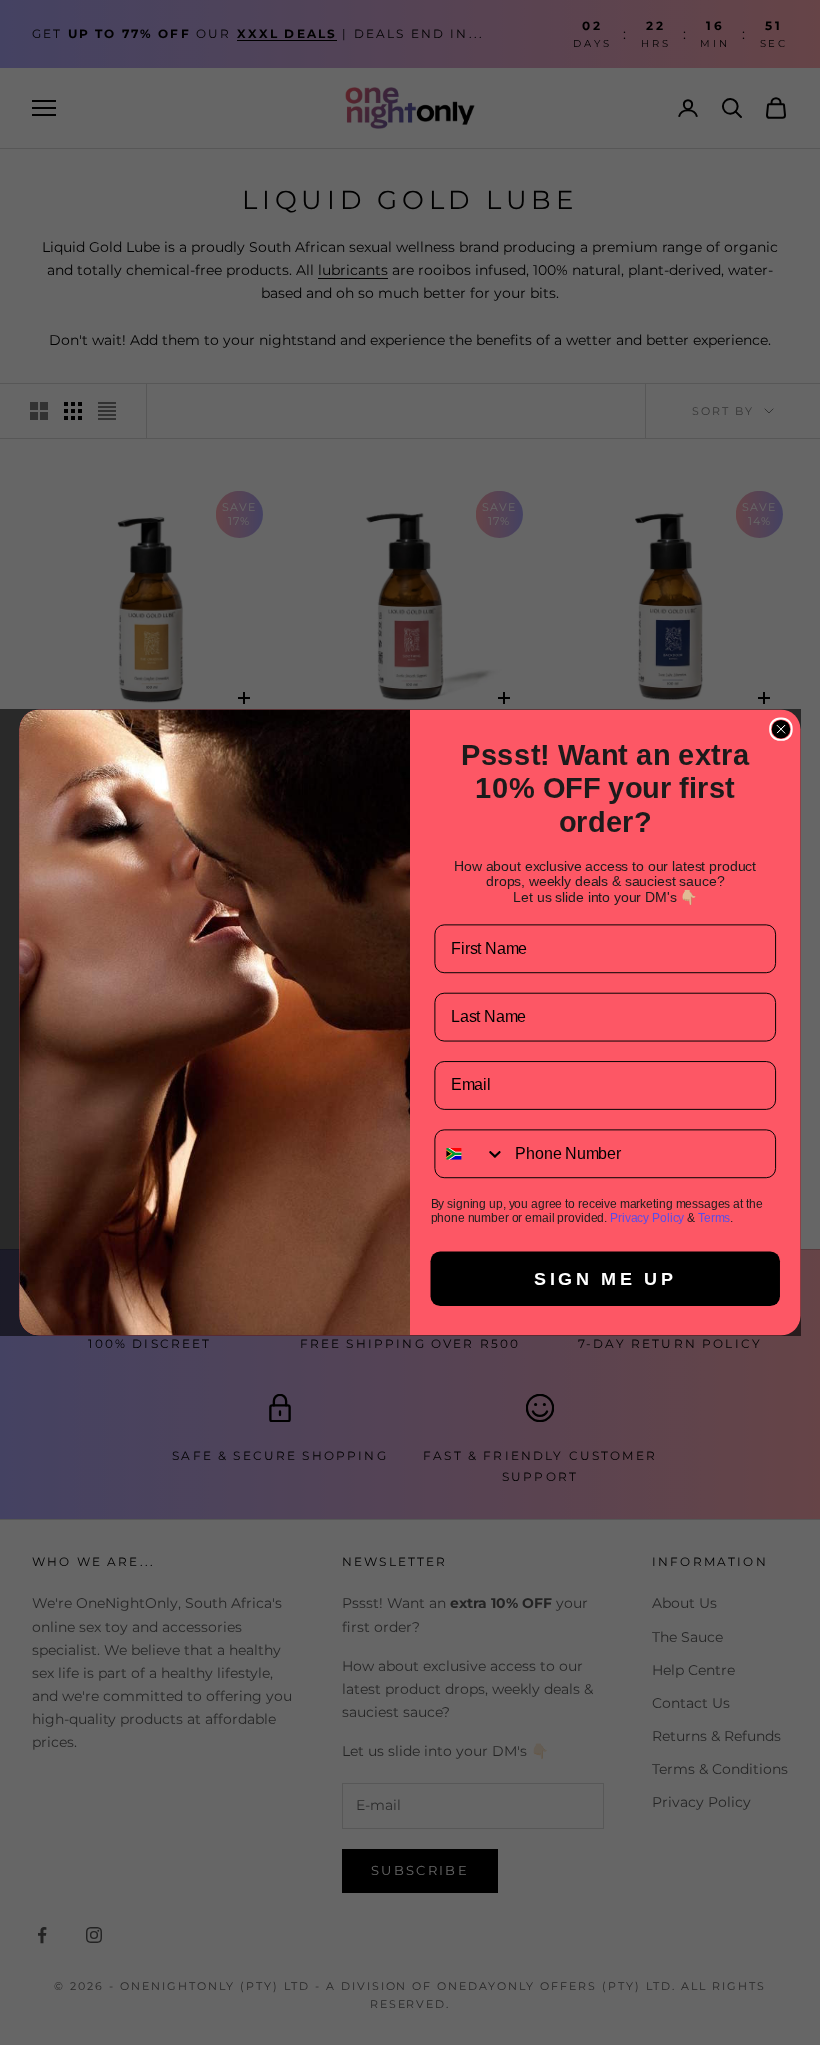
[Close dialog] (781, 729)
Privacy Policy (647, 1218)
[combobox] (470, 1153)
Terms (714, 1218)
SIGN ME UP (605, 1279)
